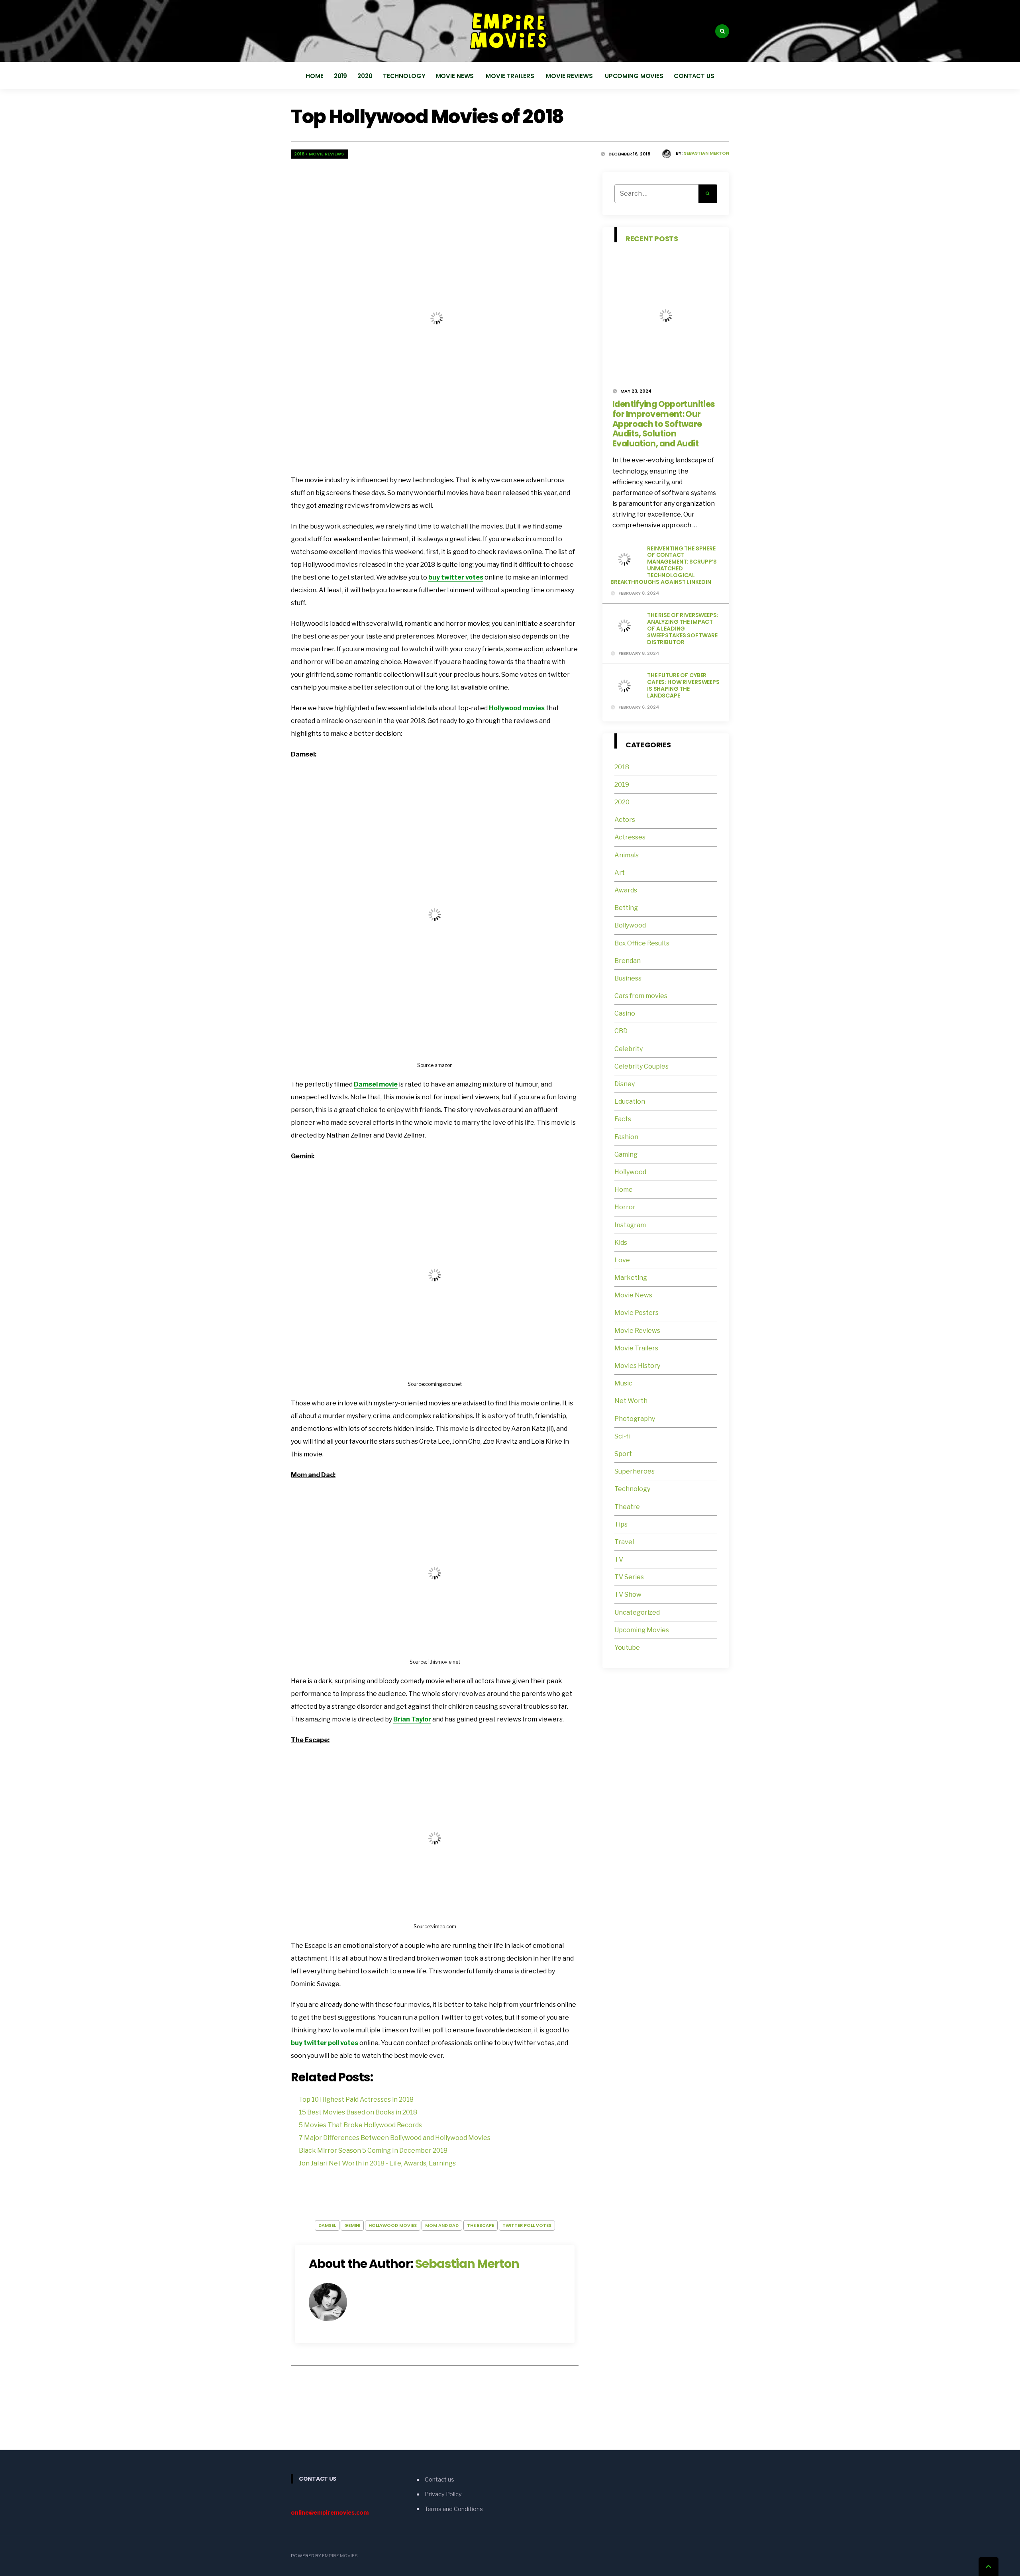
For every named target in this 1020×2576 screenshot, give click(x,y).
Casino (625, 1013)
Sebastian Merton (706, 153)
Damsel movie (376, 1084)
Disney (625, 1084)
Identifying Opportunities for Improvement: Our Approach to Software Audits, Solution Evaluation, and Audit (664, 424)
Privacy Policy (443, 2494)
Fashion (626, 1137)
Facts (623, 1119)
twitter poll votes (527, 2225)
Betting (626, 908)
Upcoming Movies (634, 76)
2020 (365, 76)
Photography (635, 1419)
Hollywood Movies (393, 2225)
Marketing (631, 1278)
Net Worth (631, 1401)
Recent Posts (652, 239)
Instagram (630, 1225)
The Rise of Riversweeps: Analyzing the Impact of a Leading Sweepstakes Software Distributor (683, 628)
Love (622, 1260)
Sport (623, 1454)
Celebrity (629, 1049)
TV (619, 1559)
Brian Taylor (412, 1719)
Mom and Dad (442, 2225)
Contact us (694, 76)
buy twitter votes (456, 577)
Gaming (626, 1154)
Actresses (630, 837)
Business (628, 978)
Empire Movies (340, 2556)
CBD (621, 1031)
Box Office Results (642, 943)
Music (623, 1383)
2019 (341, 76)
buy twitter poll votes (325, 2043)
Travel (624, 1542)
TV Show (628, 1595)
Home (315, 76)
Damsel (327, 2225)
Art (620, 873)
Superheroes (635, 1471)
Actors (625, 820)
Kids (621, 1243)
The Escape (481, 2225)
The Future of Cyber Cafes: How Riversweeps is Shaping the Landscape (683, 685)
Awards (626, 890)
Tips (621, 1524)
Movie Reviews (570, 76)
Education (630, 1101)
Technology (404, 76)
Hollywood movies (517, 708)
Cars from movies (641, 996)
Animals (627, 855)
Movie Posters (637, 1313)
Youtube (627, 1648)
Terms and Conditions (454, 2509)
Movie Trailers (511, 76)
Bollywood (630, 925)
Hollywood (630, 1172)
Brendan (628, 961)
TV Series (629, 1577)
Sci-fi (622, 1436)
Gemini (352, 2225)
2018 (299, 154)
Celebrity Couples (641, 1066)
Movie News (456, 76)
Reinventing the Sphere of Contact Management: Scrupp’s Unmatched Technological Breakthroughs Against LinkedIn (664, 565)
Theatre (627, 1507)
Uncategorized (637, 1612)
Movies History (637, 1366)
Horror (625, 1207)
